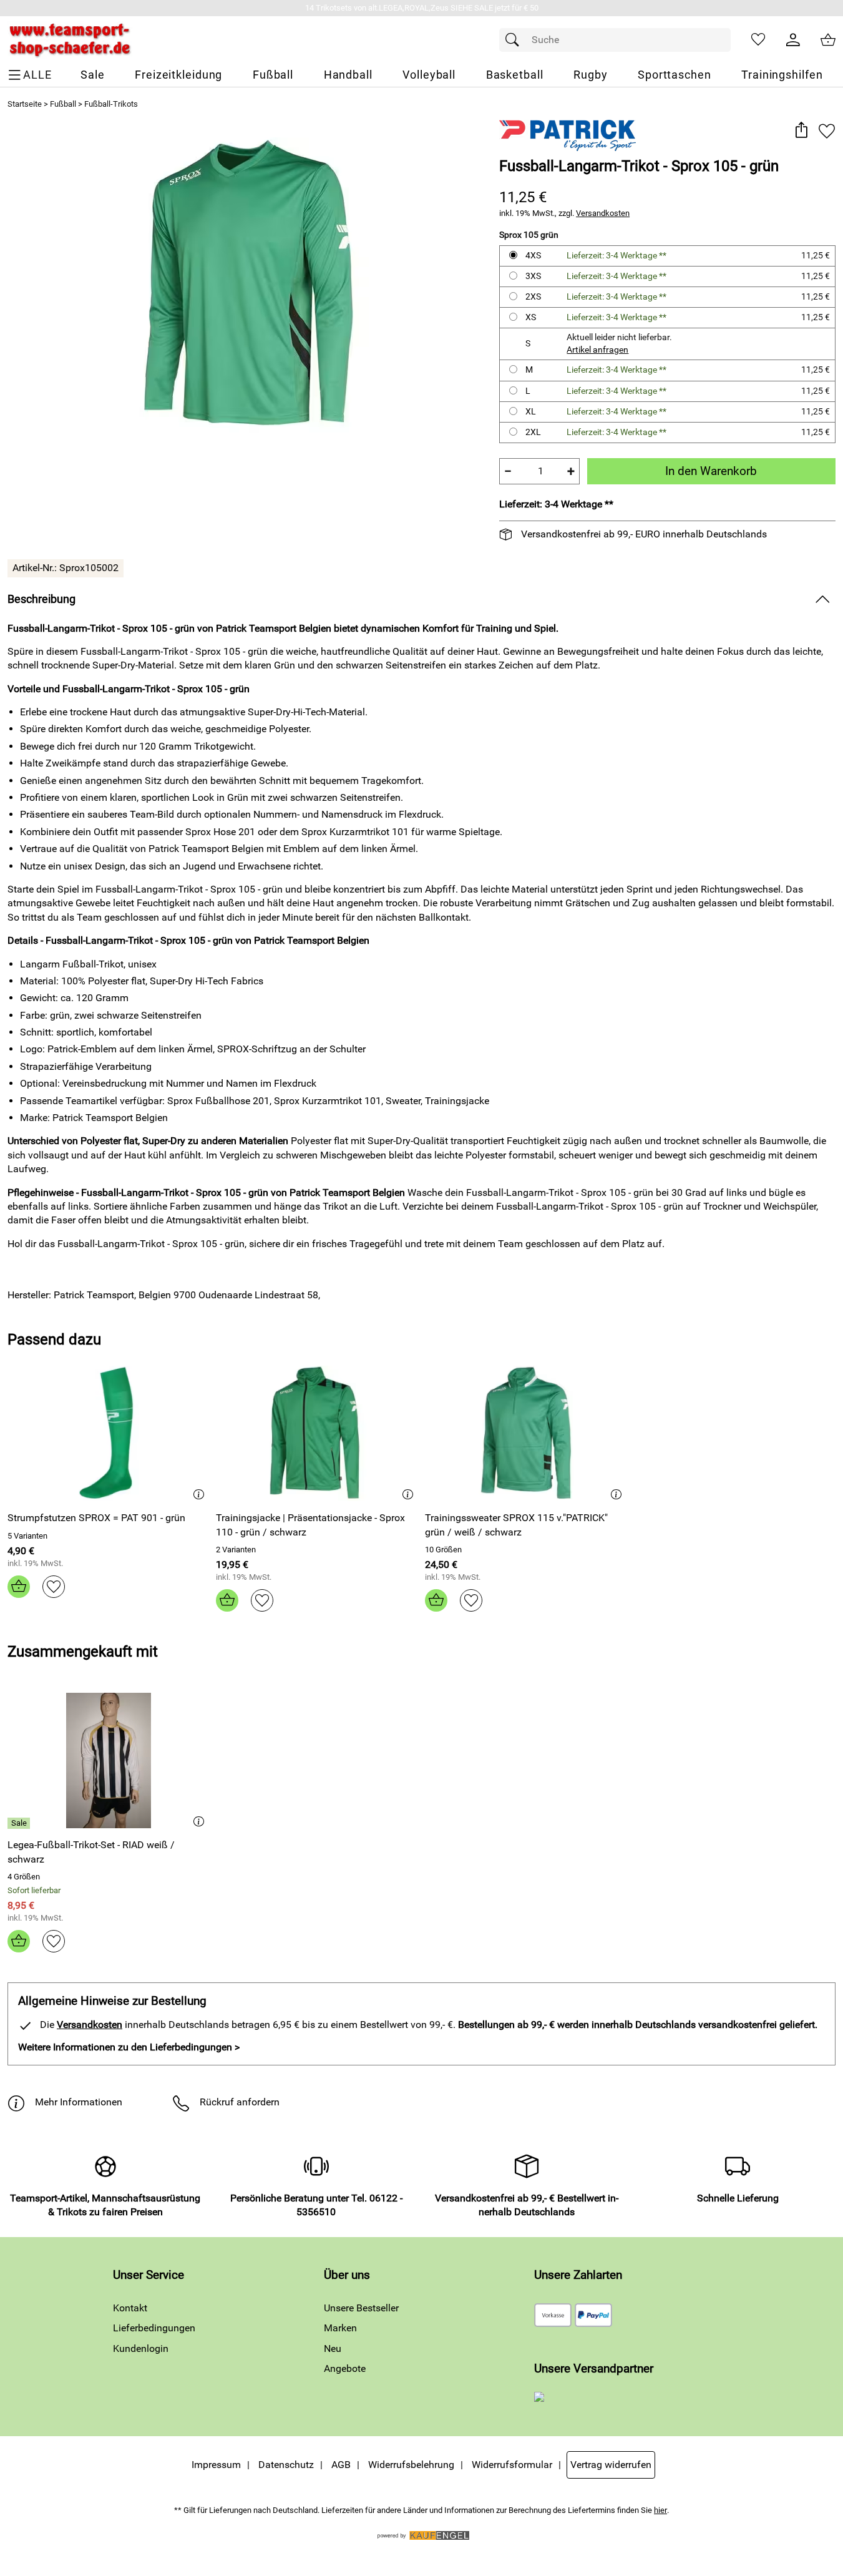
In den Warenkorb (711, 471)
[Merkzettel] (758, 40)
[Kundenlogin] (793, 40)
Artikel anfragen (597, 350)
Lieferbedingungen (154, 2328)
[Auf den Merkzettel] (827, 131)
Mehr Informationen (79, 2102)
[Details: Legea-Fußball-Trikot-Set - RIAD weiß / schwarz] (20, 1823)
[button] (801, 131)
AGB (341, 2465)
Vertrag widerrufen (611, 2465)
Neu (333, 2348)
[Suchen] (515, 40)
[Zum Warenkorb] (828, 40)
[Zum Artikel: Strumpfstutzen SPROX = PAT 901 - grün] (109, 1433)
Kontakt (130, 2308)
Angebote (345, 2368)
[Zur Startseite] (70, 40)
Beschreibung (41, 599)
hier (660, 2510)
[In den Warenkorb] (19, 1587)
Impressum (216, 2465)
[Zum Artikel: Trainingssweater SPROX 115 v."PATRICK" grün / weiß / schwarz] (526, 1433)
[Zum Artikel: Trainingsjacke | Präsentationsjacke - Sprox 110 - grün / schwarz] (317, 1433)
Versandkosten (603, 213)
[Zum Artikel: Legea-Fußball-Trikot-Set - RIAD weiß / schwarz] (109, 1761)
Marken (340, 2328)
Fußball (63, 104)
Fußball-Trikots (111, 104)
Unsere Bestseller (361, 2308)
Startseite (25, 104)
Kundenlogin (141, 2348)
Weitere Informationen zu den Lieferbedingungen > (129, 2047)
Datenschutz (286, 2465)
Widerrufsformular (512, 2465)
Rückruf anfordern (240, 2102)
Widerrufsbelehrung (411, 2465)
